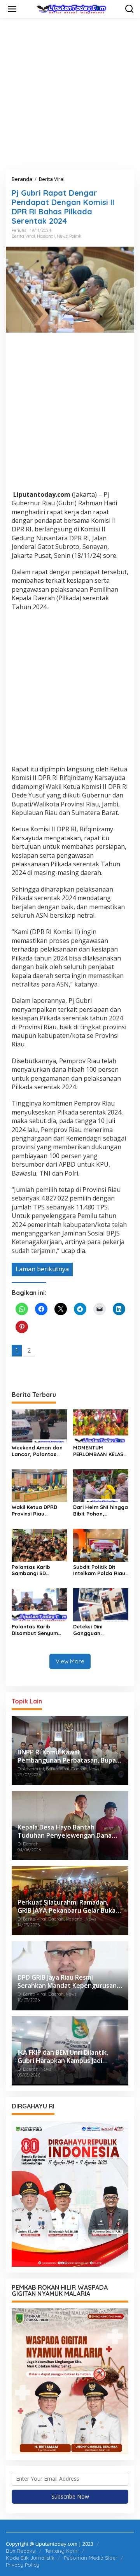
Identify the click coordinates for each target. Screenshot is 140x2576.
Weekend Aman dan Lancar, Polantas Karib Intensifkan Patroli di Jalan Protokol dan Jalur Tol (37, 1451)
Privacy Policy (23, 2565)
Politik (75, 236)
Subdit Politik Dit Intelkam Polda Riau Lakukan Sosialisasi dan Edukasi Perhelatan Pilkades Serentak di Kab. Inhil (99, 1570)
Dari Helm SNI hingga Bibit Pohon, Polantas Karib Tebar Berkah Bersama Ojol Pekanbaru (101, 1511)
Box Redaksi (21, 2551)
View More (70, 1661)
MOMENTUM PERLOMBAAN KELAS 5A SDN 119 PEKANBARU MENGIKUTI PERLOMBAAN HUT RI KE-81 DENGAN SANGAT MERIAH (99, 1451)
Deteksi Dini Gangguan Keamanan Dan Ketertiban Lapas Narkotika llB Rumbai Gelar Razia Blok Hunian (101, 1630)
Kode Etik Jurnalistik (30, 2558)
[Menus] (12, 9)
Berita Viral (23, 236)
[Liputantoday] (72, 8)
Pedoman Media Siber (91, 2558)
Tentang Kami (62, 2551)
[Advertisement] (70, 94)
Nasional (46, 236)
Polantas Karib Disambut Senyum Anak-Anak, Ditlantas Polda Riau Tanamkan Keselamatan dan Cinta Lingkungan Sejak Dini (39, 1630)
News (62, 236)
